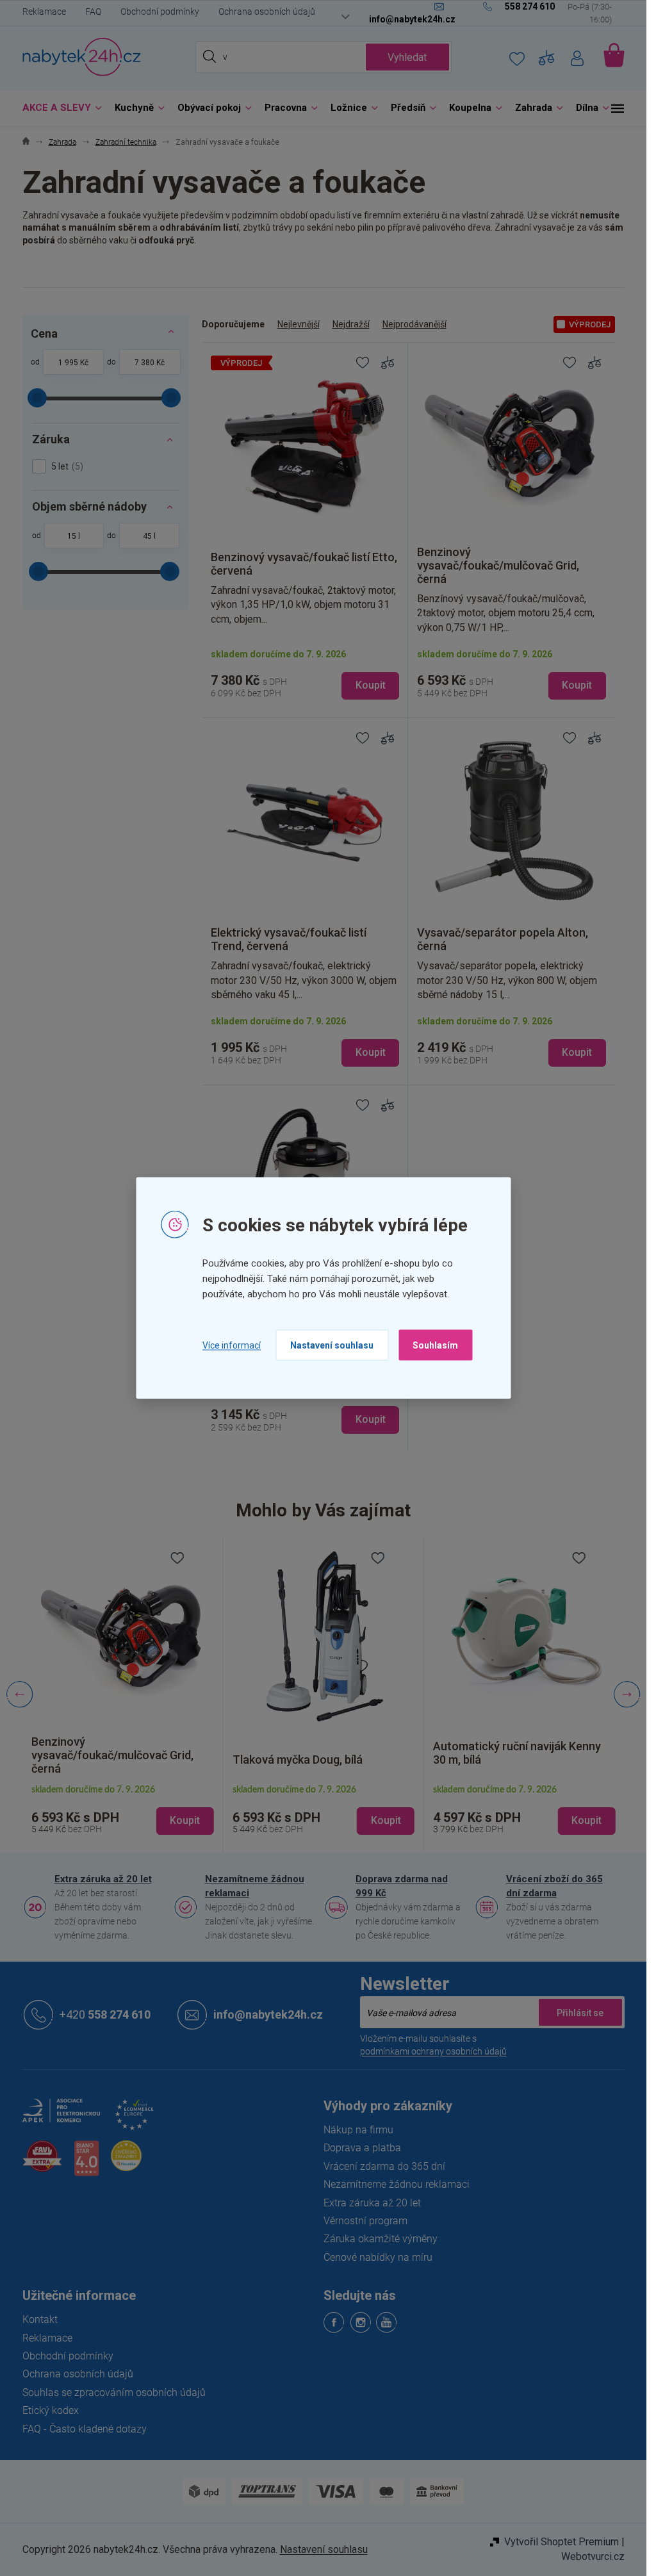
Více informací (232, 1345)
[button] (123, 1810)
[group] (123, 1695)
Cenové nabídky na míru (378, 2257)
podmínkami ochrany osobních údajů (433, 2051)
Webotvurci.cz (593, 2556)
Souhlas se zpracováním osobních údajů (114, 2392)
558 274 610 (105, 2014)
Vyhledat (407, 57)
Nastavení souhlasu (332, 1345)
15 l (74, 536)
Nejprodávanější (414, 324)
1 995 (68, 363)
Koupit (371, 685)
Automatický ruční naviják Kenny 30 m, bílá (517, 1753)
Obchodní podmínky (160, 12)
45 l (149, 536)
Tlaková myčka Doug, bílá (298, 1760)
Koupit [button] (185, 1820)
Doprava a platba (362, 2148)
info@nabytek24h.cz (268, 2014)
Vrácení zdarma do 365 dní (384, 2166)
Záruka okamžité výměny (381, 2239)
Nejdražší (351, 324)
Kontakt (40, 2319)
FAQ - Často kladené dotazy (85, 2429)
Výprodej (590, 324)
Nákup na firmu (358, 2130)
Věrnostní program (365, 2221)
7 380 (144, 363)
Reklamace (44, 12)
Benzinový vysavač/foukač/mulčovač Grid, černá (112, 1755)
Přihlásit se (580, 2012)
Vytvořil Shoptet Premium (562, 2542)
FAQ (93, 12)
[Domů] (26, 143)
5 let (66, 466)
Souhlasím (435, 1345)
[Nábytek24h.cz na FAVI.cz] (42, 2163)
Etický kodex (51, 2410)
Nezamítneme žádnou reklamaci (255, 1886)
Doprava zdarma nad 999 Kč (402, 1886)
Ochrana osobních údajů (267, 12)
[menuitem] (59, 108)
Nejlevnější (299, 324)
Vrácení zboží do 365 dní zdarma (554, 1886)
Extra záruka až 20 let (103, 1879)
